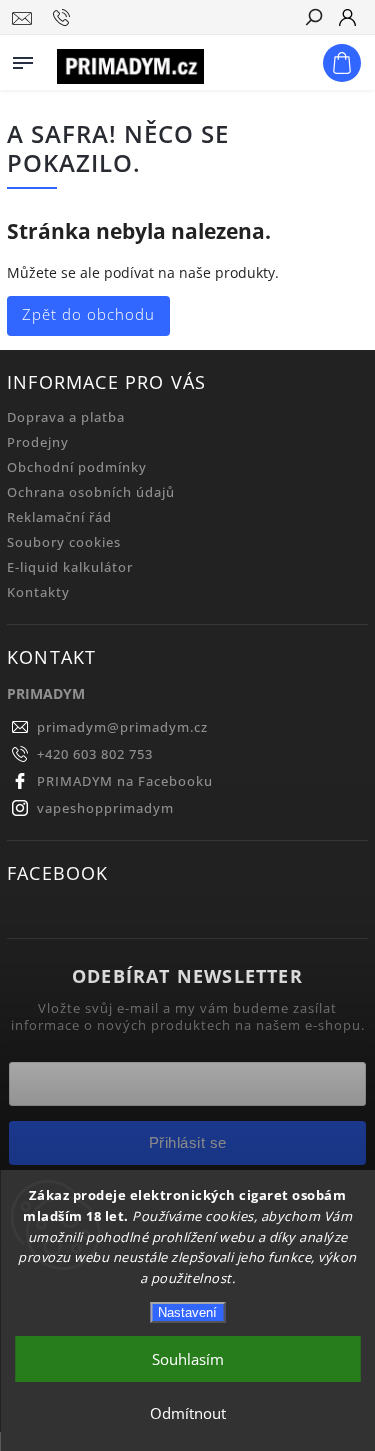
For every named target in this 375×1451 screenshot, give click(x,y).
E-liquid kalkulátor (70, 567)
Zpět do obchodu (88, 314)
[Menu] (23, 59)
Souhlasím (188, 1359)
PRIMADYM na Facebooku (125, 781)
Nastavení (187, 1312)
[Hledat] (313, 19)
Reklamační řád (59, 517)
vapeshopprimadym (105, 808)
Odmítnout (188, 1413)
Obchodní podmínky (77, 467)
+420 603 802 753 (95, 754)
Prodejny (38, 442)
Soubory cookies (64, 542)
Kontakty (38, 592)
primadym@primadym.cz (122, 727)
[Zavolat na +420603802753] (64, 18)
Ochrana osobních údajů (91, 492)
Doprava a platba (66, 417)
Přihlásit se (188, 1142)
